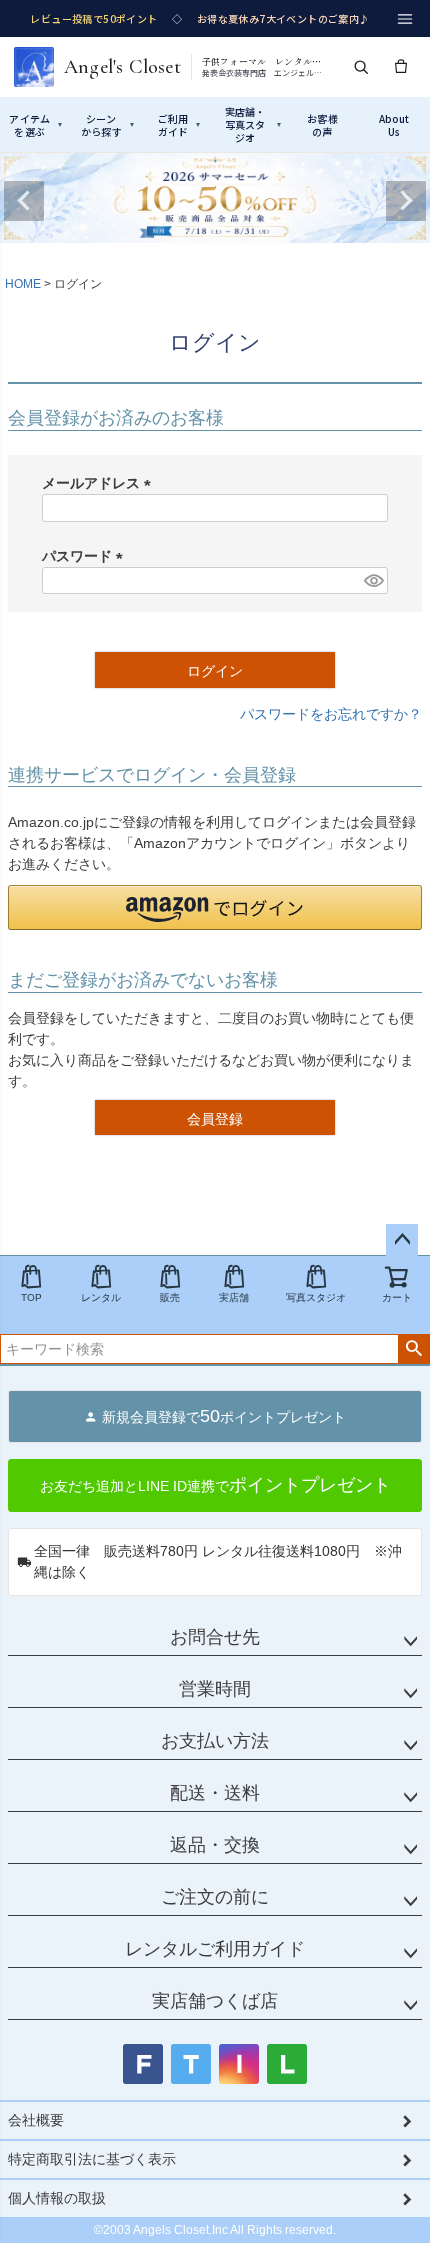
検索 (413, 1349)
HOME (23, 284)
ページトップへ (402, 1240)
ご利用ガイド (179, 125)
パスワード (86, 556)
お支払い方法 (215, 1741)
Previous (24, 201)
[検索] (361, 67)
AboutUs (394, 125)
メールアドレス (100, 483)
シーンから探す (107, 125)
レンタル (101, 1297)
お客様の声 (322, 125)
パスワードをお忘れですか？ (331, 714)
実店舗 (234, 1297)
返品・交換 (215, 1845)
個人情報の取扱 (57, 2198)
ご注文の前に (215, 1897)
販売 (170, 1297)
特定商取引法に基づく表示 (92, 2159)
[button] (215, 907)
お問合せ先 (215, 1637)
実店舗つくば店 (215, 2001)
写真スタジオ (316, 1297)
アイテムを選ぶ (35, 125)
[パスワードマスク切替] (373, 581)
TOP (31, 1297)
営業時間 (215, 1689)
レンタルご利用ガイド (215, 1949)
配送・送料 (215, 1793)
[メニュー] (405, 19)
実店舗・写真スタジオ (253, 124)
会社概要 (36, 2120)
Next (406, 201)
